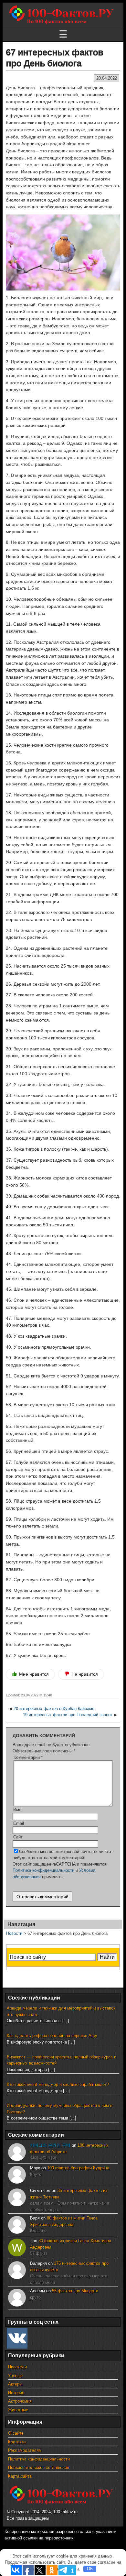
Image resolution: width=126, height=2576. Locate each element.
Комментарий (28, 1757)
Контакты (17, 2442)
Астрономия (20, 2401)
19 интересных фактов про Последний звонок (68, 1715)
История (16, 2393)
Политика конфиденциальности (43, 1870)
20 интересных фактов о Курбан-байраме (54, 1709)
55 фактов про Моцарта (75, 2291)
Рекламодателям (25, 2450)
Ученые (15, 2376)
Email (19, 1823)
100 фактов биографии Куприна (78, 2168)
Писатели (17, 2367)
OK (90, 2569)
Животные (18, 2410)
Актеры (15, 2384)
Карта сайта (20, 2476)
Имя (17, 1809)
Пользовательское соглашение (39, 2467)
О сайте (16, 2433)
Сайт (18, 1837)
